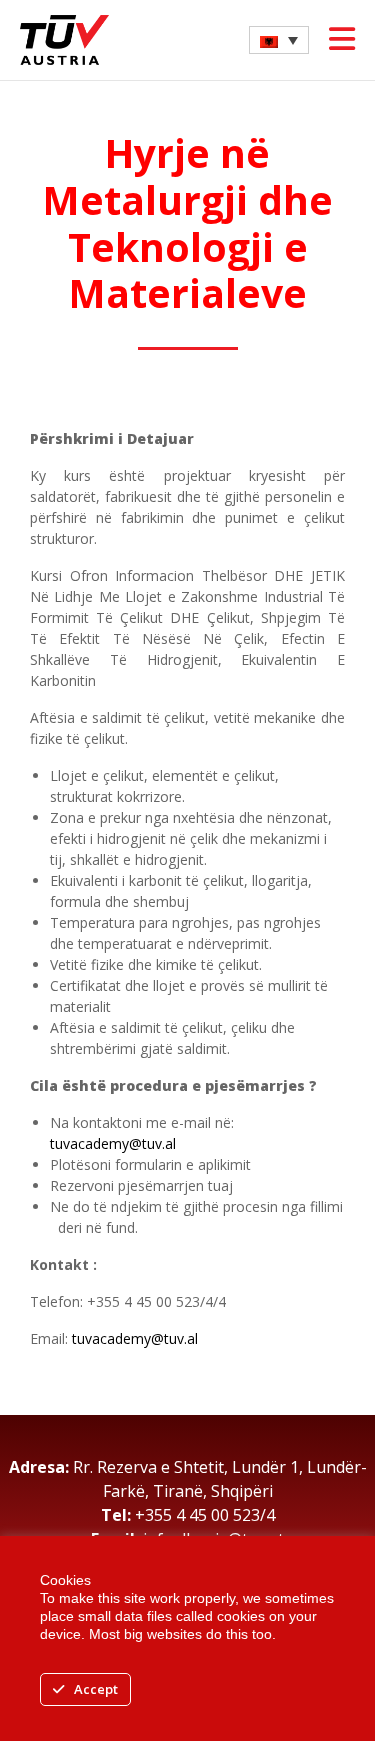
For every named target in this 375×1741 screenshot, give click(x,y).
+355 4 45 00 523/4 (205, 1515)
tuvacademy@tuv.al (113, 1143)
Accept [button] (96, 1689)
